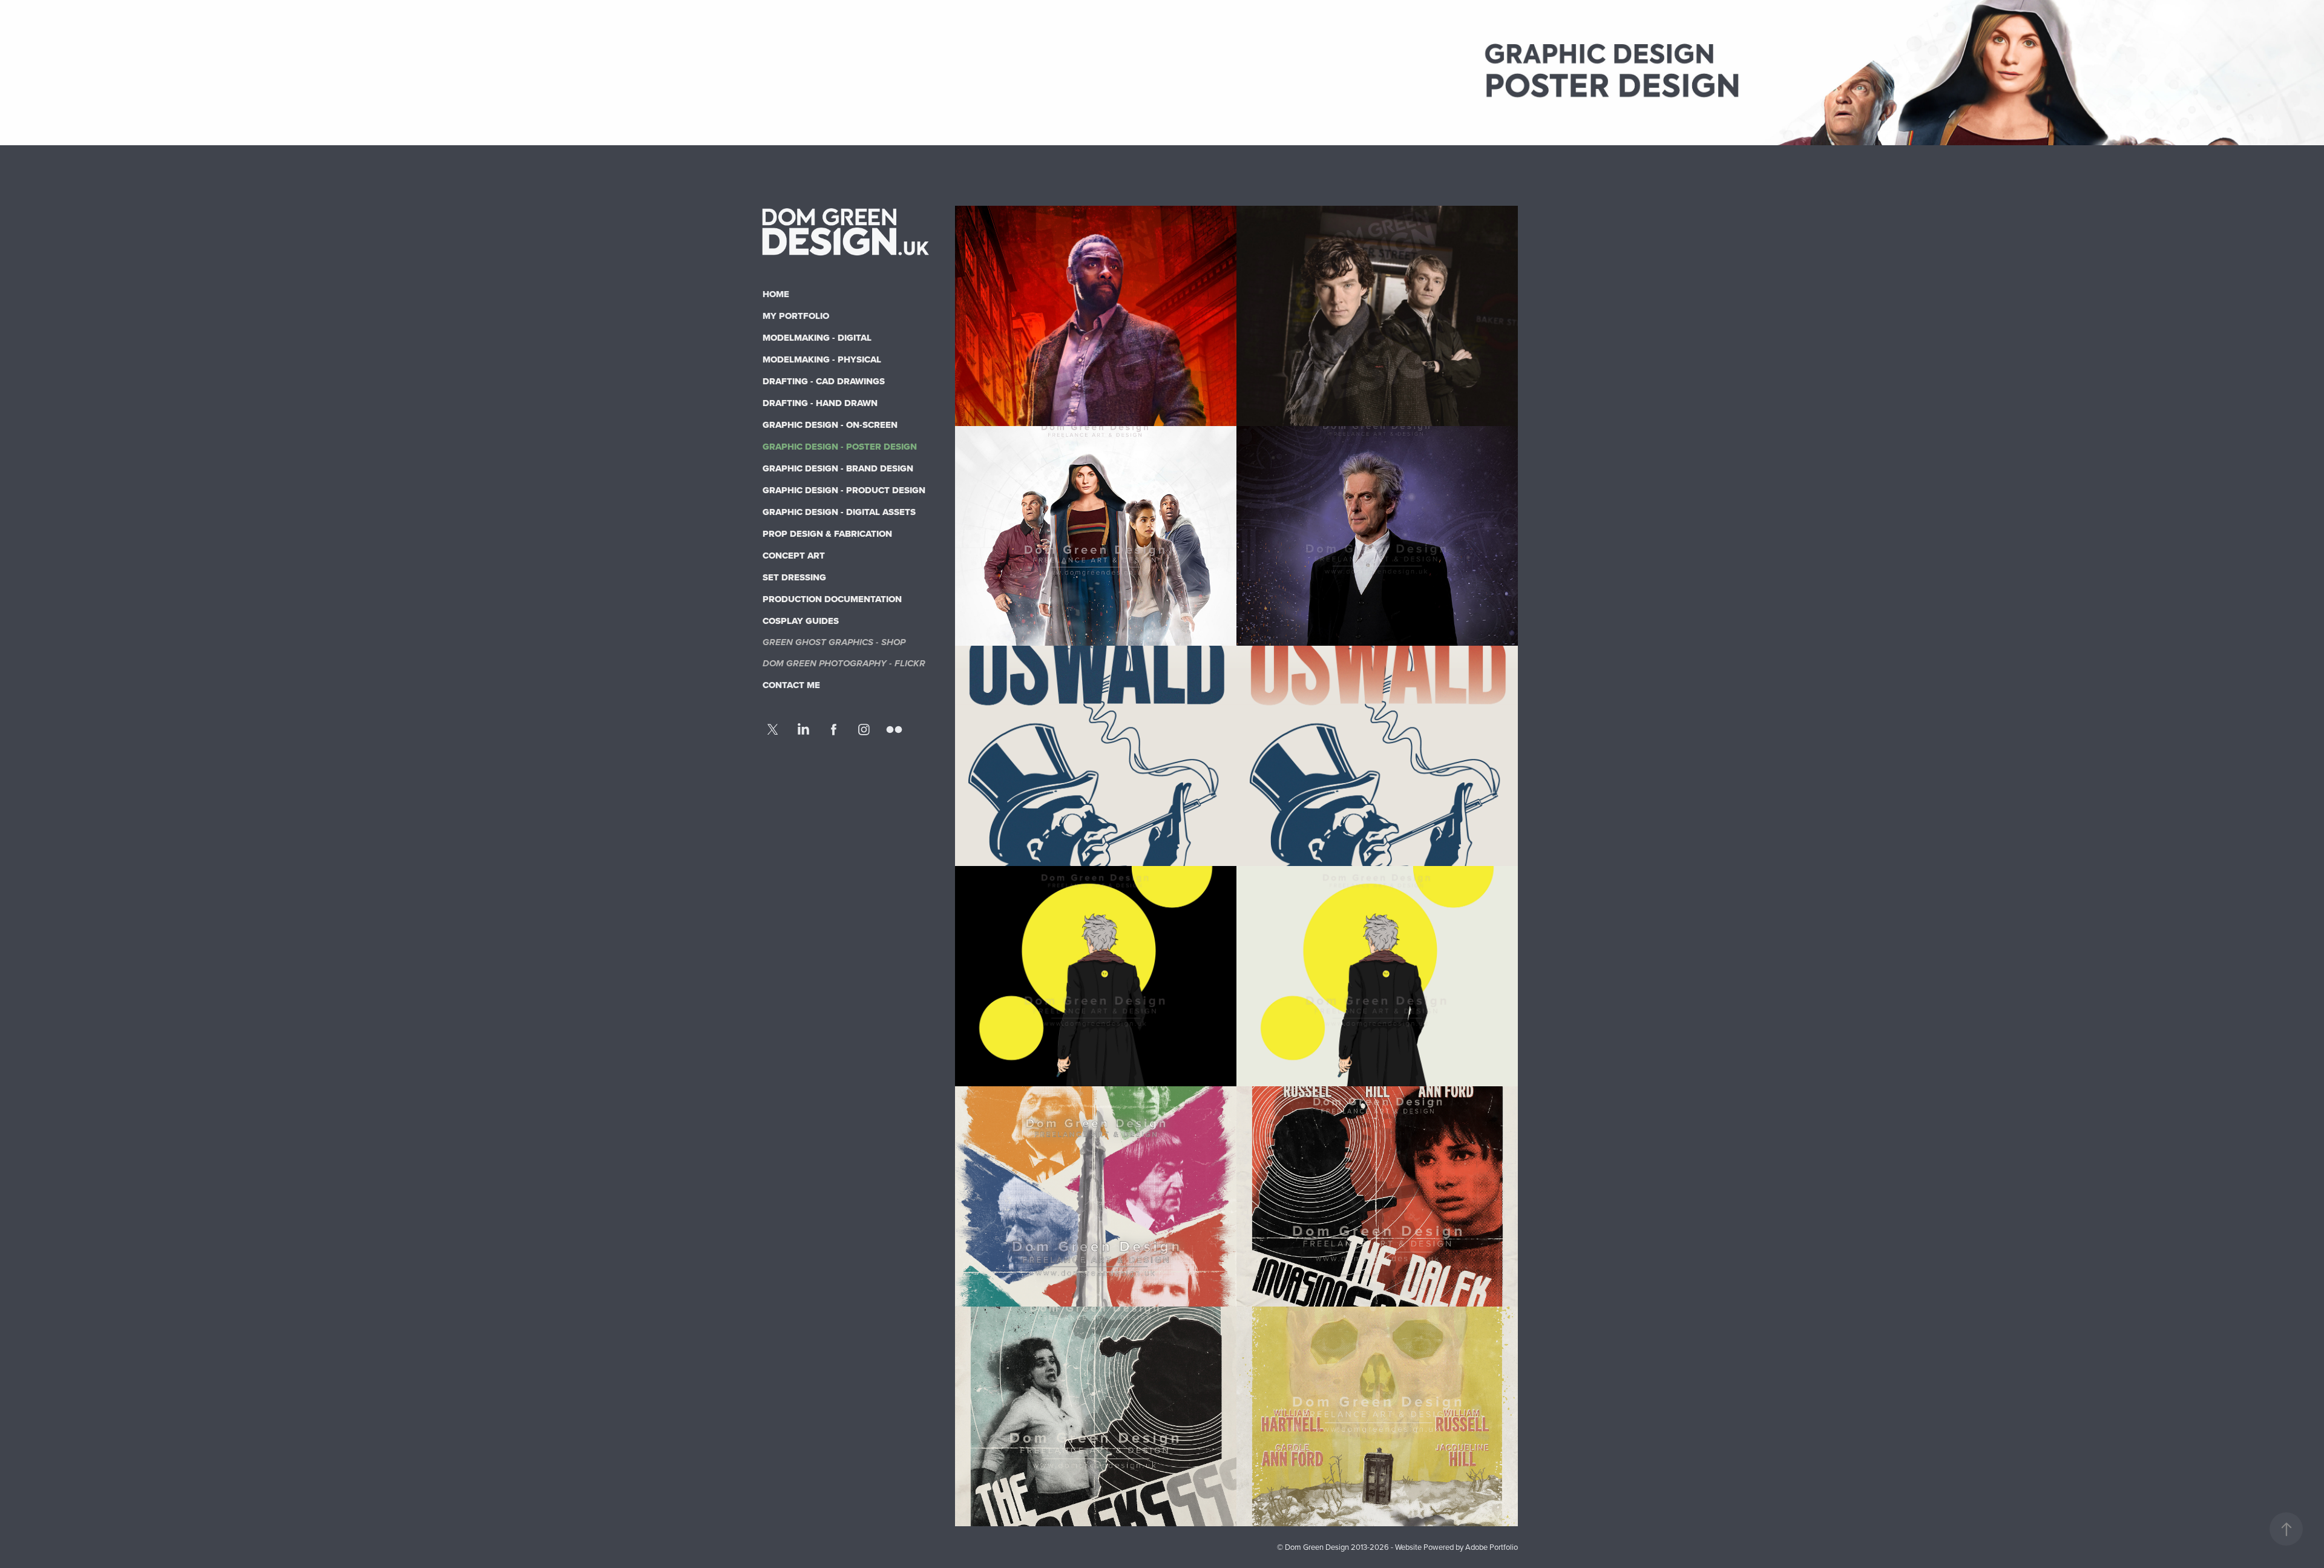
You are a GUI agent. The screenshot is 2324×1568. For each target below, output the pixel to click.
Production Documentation (832, 599)
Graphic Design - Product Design (844, 490)
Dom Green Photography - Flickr (844, 664)
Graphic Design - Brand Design (838, 468)
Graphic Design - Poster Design (840, 447)
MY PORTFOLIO (796, 316)
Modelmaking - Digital (817, 338)
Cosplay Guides (801, 621)
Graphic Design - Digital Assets (839, 512)
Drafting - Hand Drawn (820, 403)
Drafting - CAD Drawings (824, 381)
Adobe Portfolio (1492, 1547)
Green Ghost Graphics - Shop (834, 643)
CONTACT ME (791, 685)
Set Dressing (794, 577)
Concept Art (794, 556)
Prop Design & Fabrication (827, 534)
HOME (776, 294)
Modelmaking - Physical (822, 359)
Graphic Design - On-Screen (830, 425)
